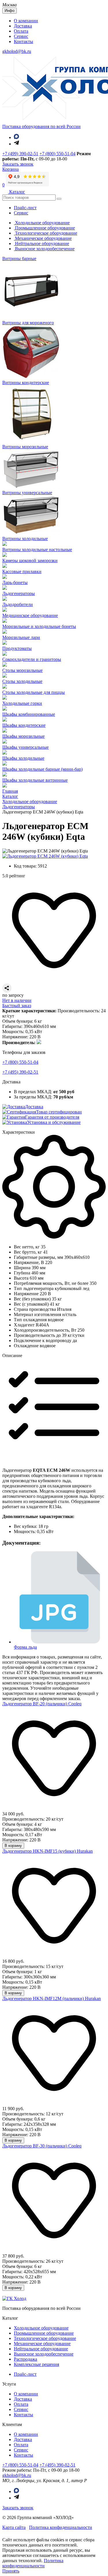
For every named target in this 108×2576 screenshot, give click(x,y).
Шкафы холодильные (23, 758)
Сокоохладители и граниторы (32, 659)
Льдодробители (18, 604)
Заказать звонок (18, 2508)
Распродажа (25, 2359)
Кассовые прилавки (22, 571)
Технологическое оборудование (46, 233)
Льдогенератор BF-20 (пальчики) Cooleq (42, 1704)
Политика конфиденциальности (61, 2527)
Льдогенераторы (19, 593)
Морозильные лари (21, 637)
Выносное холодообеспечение (44, 249)
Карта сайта (14, 2527)
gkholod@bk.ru (17, 51)
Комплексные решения (36, 2364)
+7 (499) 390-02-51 (20, 154)
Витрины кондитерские (26, 382)
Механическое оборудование (43, 238)
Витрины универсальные (27, 493)
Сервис (21, 36)
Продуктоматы (17, 648)
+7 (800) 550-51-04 (57, 154)
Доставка (23, 26)
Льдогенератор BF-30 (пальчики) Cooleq (42, 2146)
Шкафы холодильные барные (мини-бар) (42, 769)
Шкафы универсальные (25, 747)
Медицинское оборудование (30, 615)
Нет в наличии (17, 1000)
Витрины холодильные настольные (37, 550)
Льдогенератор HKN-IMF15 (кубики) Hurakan (48, 1851)
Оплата (21, 31)
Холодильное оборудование (42, 223)
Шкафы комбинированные (29, 714)
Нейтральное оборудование (41, 243)
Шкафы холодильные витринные (35, 780)
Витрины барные (19, 258)
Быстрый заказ (17, 1006)
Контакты (23, 41)
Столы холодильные (22, 681)
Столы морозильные (22, 670)
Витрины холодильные (25, 539)
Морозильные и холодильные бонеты (39, 626)
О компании (26, 21)
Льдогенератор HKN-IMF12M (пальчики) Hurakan (52, 1998)
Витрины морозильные (25, 447)
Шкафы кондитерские (24, 725)
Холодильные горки (22, 703)
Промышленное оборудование (44, 228)
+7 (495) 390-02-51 (20, 1072)
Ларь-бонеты (15, 582)
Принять (11, 2571)
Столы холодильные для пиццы (34, 692)
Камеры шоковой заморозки (30, 560)
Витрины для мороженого (28, 323)
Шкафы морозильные (23, 736)
